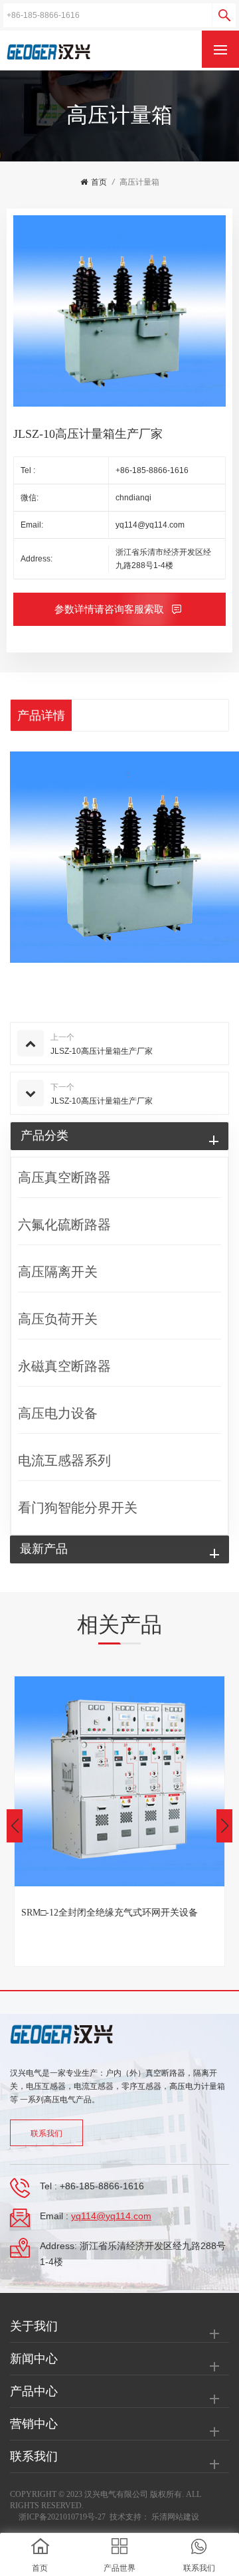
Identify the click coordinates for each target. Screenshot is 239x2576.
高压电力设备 (58, 1413)
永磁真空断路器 (64, 1366)
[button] (224, 1826)
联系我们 (46, 2133)
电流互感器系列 (64, 1460)
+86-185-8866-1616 (152, 470)
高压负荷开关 (58, 1319)
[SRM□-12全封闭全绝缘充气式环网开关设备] (119, 1781)
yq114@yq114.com (150, 525)
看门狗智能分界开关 (78, 1508)
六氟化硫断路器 (64, 1225)
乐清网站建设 (175, 2517)
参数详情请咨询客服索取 (111, 609)
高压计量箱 (139, 182)
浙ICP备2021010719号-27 (62, 2517)
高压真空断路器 (64, 1177)
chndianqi (133, 498)
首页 (99, 182)
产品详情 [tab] (41, 716)
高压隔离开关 (58, 1272)
